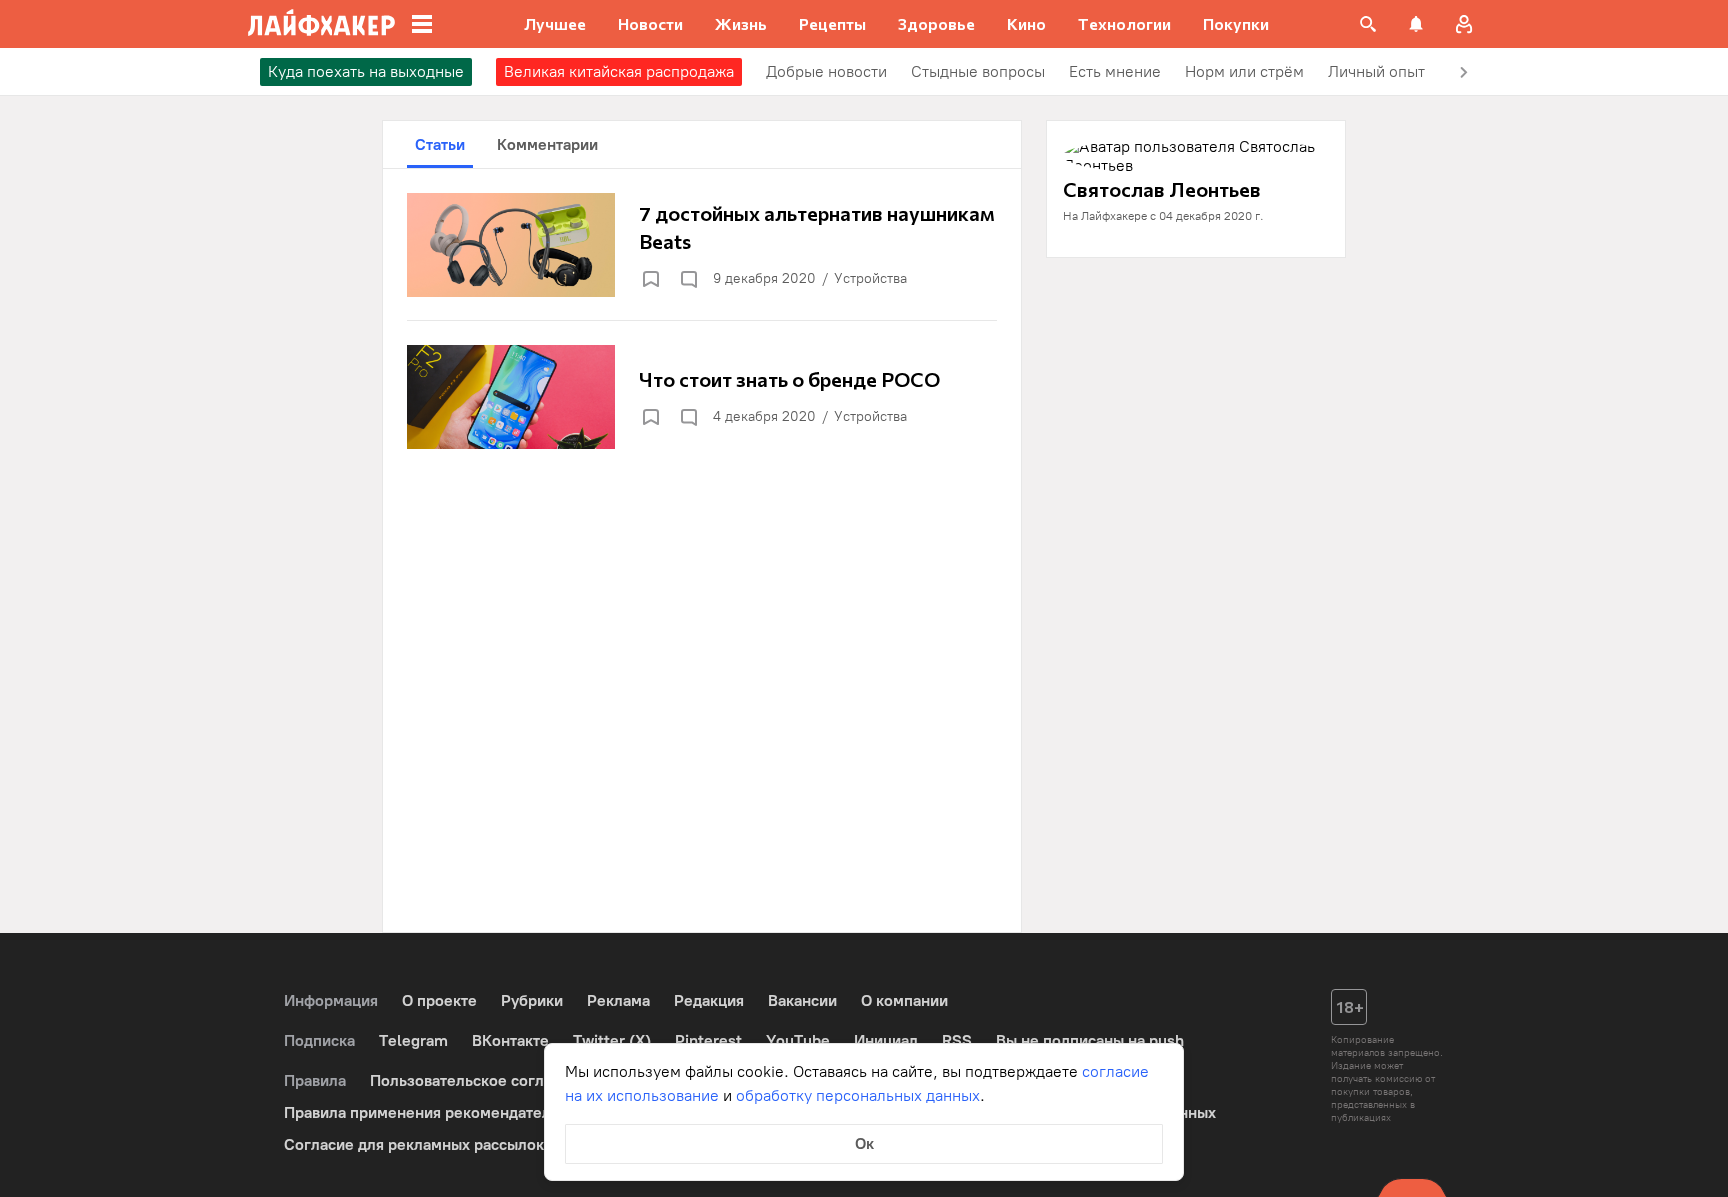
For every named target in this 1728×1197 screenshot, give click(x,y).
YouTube (798, 1040)
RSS (957, 1040)
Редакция (709, 1000)
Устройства (870, 278)
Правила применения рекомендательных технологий (480, 1112)
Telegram (413, 1040)
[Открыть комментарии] (688, 279)
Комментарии (547, 144)
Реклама (618, 1000)
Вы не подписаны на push (1090, 1040)
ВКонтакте (510, 1040)
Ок (864, 1143)
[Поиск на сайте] (1368, 24)
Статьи (440, 144)
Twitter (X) (612, 1040)
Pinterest (708, 1040)
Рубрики (532, 1000)
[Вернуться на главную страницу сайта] (321, 24)
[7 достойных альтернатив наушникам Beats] (702, 245)
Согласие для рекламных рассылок (414, 1144)
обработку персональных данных (858, 1095)
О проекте (439, 1000)
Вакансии (802, 1000)
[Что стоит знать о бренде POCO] (702, 397)
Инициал (886, 1040)
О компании (904, 1000)
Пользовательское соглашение (485, 1080)
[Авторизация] (1464, 24)
